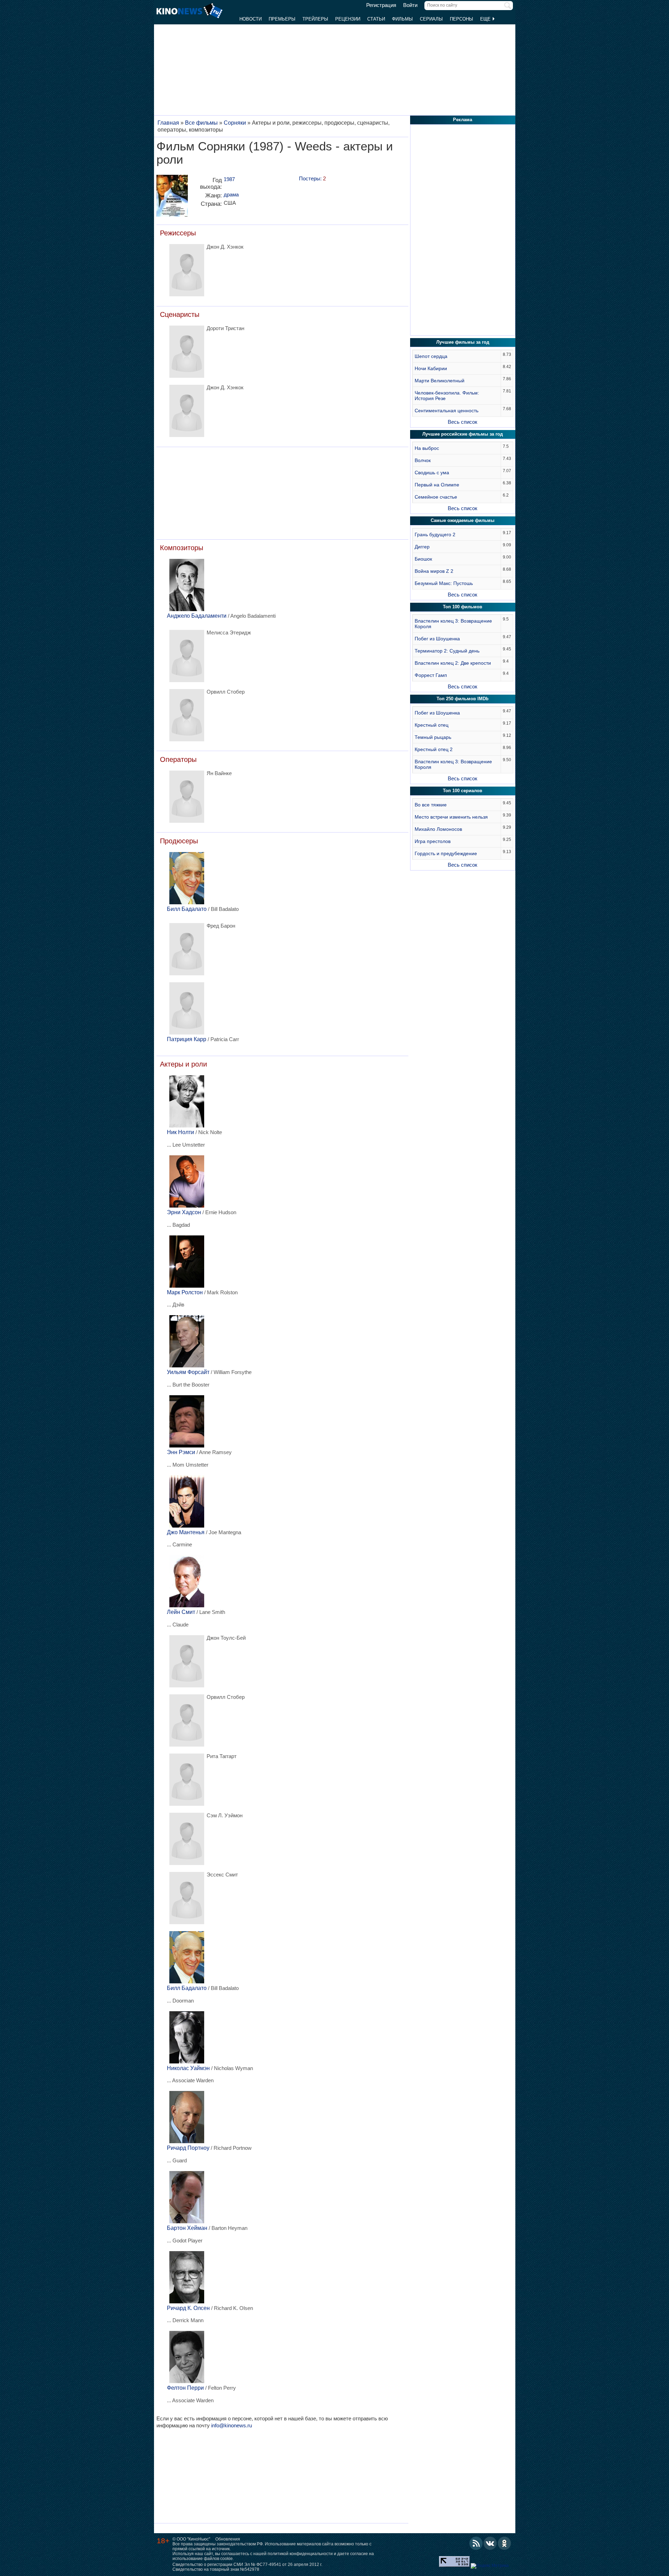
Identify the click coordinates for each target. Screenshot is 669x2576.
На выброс (427, 448)
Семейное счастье (436, 497)
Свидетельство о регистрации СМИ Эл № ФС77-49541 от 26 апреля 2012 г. (247, 2565)
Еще (486, 19)
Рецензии (348, 19)
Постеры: (312, 178)
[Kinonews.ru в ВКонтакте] (490, 2543)
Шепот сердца (431, 356)
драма (231, 194)
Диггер (422, 547)
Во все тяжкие (431, 805)
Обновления (228, 2539)
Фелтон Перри (185, 2388)
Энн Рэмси (181, 1452)
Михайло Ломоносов (438, 829)
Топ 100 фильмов (463, 607)
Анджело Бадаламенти (197, 616)
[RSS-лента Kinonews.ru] (476, 2543)
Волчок (423, 460)
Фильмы (402, 19)
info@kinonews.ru (232, 2425)
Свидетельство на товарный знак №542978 (216, 2569)
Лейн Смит (181, 1612)
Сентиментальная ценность (447, 411)
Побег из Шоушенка (437, 639)
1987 (229, 179)
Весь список (463, 422)
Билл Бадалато (187, 909)
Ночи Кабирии (431, 368)
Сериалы (431, 19)
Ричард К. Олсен (188, 2308)
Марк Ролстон (185, 1292)
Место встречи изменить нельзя (451, 817)
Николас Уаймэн (188, 2068)
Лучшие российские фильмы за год (463, 434)
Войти (410, 5)
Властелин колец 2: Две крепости (453, 663)
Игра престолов (433, 841)
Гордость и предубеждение (446, 853)
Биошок (423, 559)
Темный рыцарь (433, 737)
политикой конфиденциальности (300, 2554)
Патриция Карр (187, 1039)
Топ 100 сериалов (463, 791)
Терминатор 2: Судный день (447, 651)
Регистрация (381, 5)
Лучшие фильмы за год (463, 342)
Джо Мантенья (186, 1532)
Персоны (462, 19)
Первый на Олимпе (437, 485)
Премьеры (282, 19)
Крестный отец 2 (434, 749)
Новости (251, 19)
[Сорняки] (172, 198)
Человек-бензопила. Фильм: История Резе (447, 396)
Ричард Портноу (188, 2148)
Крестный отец (432, 725)
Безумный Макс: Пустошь (444, 583)
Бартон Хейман (187, 2228)
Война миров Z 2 (434, 571)
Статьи (376, 19)
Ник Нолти (180, 1132)
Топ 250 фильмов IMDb (463, 699)
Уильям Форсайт (188, 1372)
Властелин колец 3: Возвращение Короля (453, 624)
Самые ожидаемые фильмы (463, 520)
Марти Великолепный (440, 381)
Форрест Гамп (431, 675)
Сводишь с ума (432, 473)
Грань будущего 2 (435, 534)
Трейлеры (315, 19)
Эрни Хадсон (184, 1212)
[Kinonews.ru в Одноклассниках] (505, 2543)
